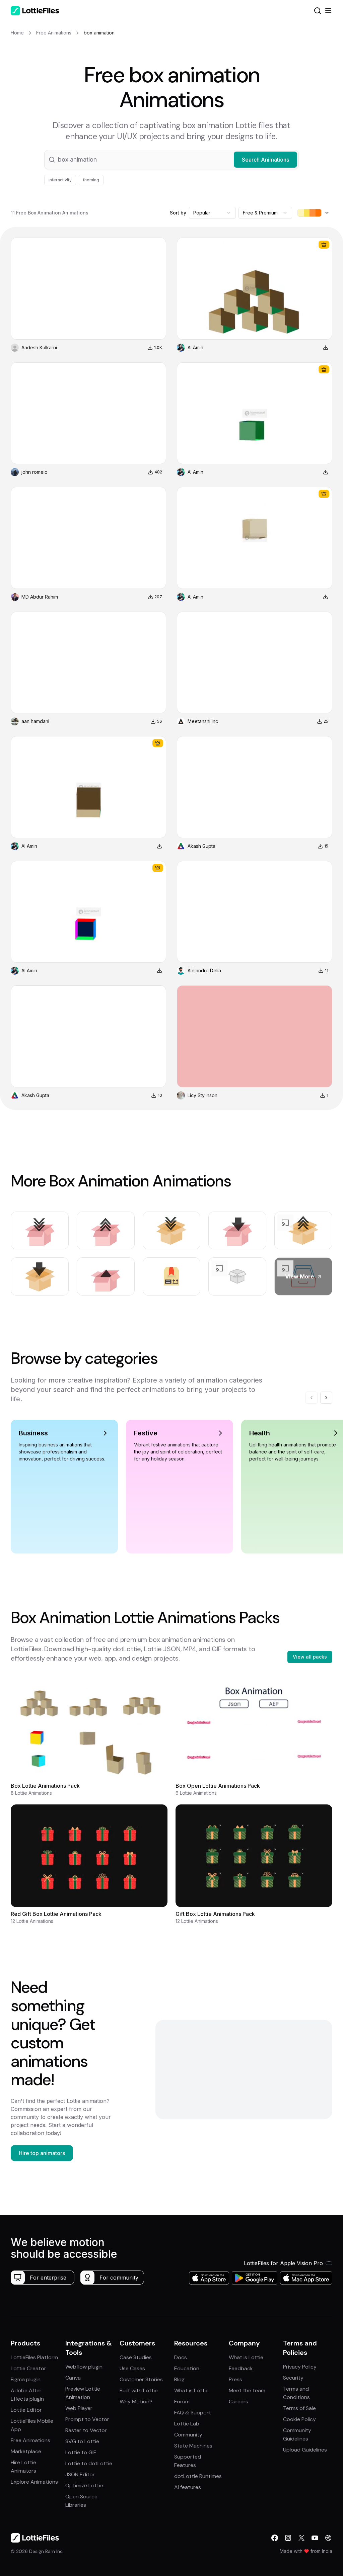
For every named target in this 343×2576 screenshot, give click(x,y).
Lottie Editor (26, 2410)
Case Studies (136, 2357)
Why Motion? (136, 2402)
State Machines (193, 2446)
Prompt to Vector (87, 2419)
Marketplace (26, 2451)
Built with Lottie (139, 2390)
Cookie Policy (299, 2419)
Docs (181, 2357)
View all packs (310, 1657)
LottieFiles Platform (34, 2357)
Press (235, 2379)
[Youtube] (315, 2538)
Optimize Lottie (84, 2485)
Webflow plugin (84, 2367)
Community (188, 2435)
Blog (179, 2379)
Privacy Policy (300, 2367)
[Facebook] (275, 2538)
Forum (182, 2402)
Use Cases (132, 2368)
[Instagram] (288, 2538)
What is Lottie (191, 2390)
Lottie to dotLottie (89, 2463)
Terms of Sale (299, 2408)
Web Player (79, 2408)
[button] (171, 160)
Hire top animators (42, 2153)
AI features (188, 2487)
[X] (301, 2538)
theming (91, 180)
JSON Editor (80, 2474)
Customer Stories (141, 2379)
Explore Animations (34, 2482)
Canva (73, 2378)
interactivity (60, 180)
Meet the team (247, 2390)
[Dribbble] (328, 2538)
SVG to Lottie (82, 2441)
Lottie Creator (28, 2368)
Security (293, 2378)
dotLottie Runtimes (198, 2476)
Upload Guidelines (305, 2450)
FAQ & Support (193, 2413)
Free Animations (30, 2440)
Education (187, 2368)
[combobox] (212, 213)
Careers (238, 2402)
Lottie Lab (187, 2424)
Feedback (241, 2368)
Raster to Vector (86, 2430)
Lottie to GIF (81, 2452)
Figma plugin (26, 2379)
